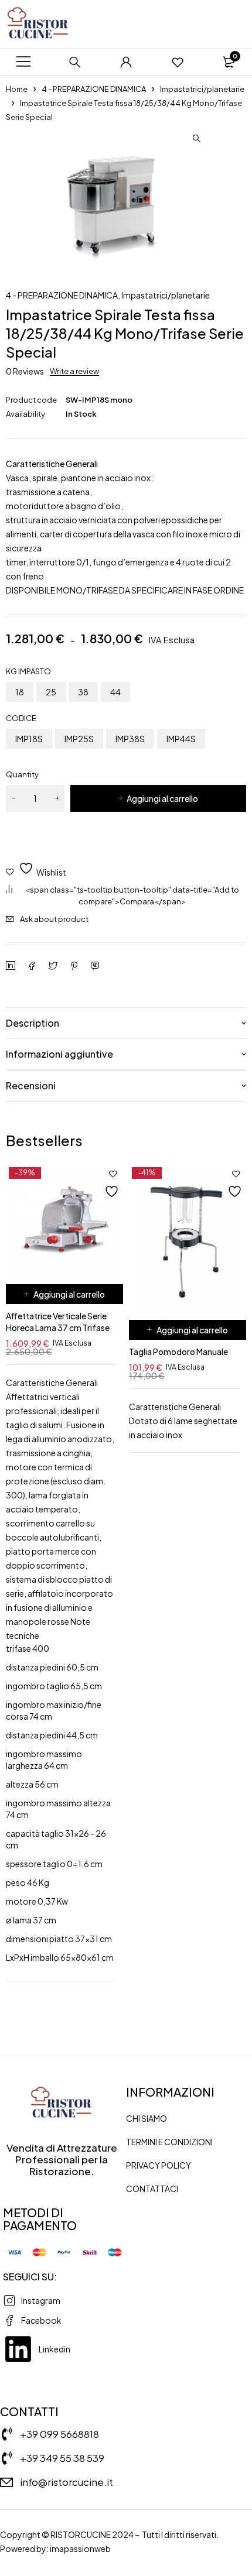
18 (20, 692)
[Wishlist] (178, 62)
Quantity (22, 774)
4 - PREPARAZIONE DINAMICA (94, 89)
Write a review (74, 371)
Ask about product (54, 919)
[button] (196, 139)
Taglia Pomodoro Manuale (178, 1352)
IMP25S (79, 739)
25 (51, 692)
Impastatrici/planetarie (202, 89)
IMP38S (130, 739)
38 (83, 692)
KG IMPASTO (28, 671)
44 (115, 692)
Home (17, 89)
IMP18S (29, 739)
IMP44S (181, 739)
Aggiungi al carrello (162, 798)
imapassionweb (80, 2548)
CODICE (21, 718)
